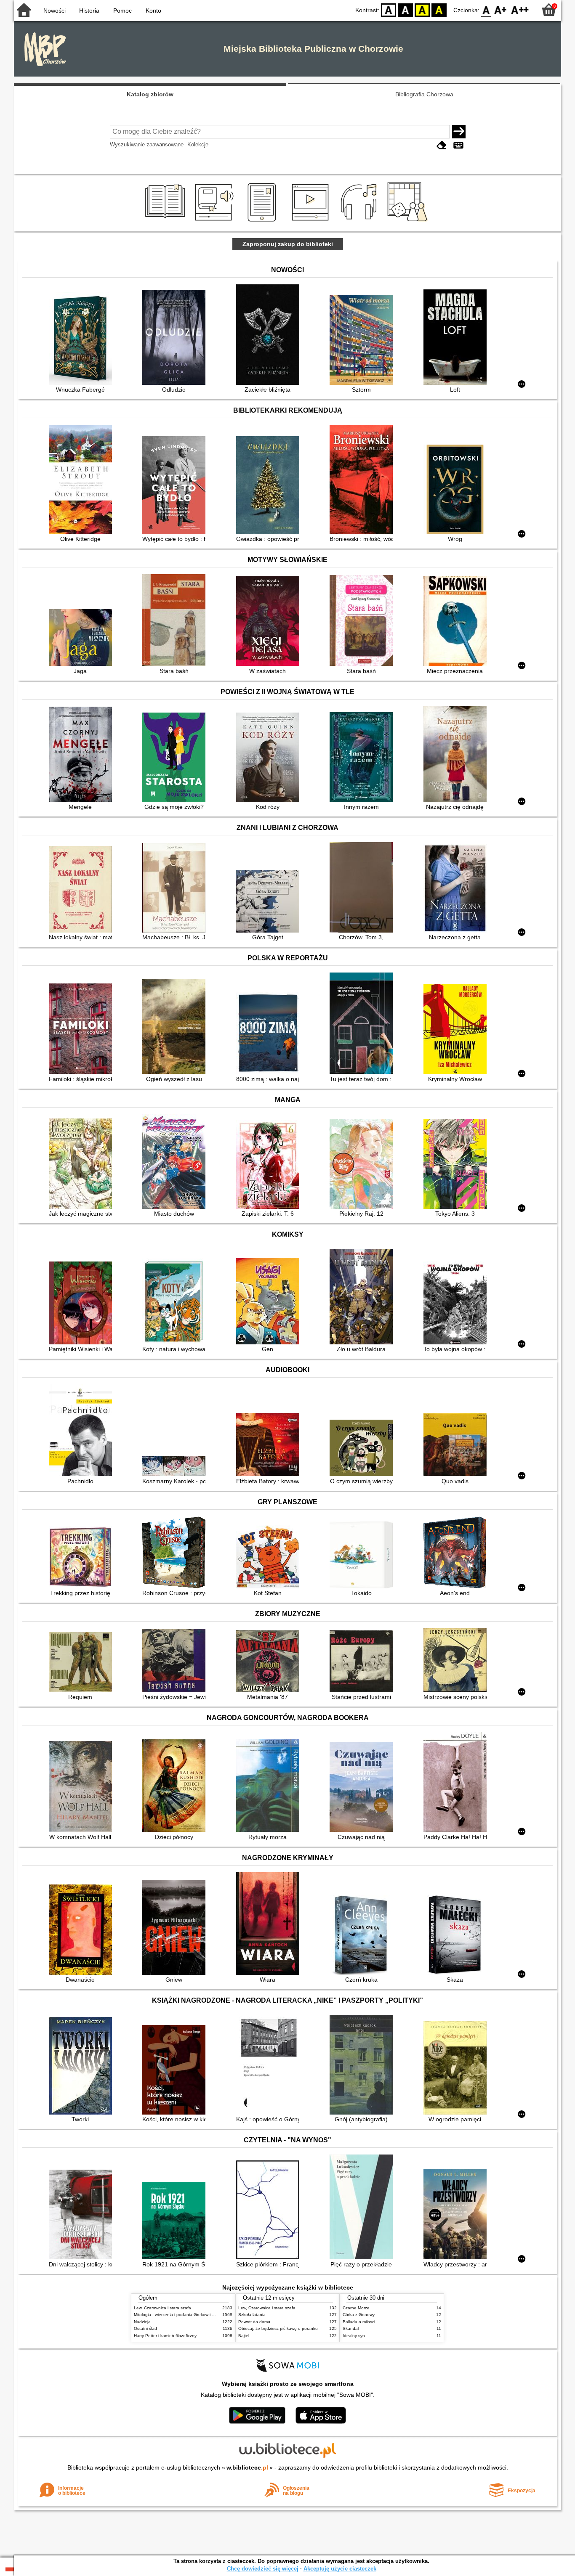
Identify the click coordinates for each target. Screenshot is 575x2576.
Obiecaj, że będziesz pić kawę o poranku (278, 2328)
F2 (520, 9)
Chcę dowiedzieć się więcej (263, 2569)
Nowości (55, 11)
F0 (486, 9)
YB (422, 9)
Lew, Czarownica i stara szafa (162, 2308)
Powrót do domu (254, 2322)
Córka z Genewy (359, 2315)
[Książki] (166, 222)
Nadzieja (142, 2322)
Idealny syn (354, 2336)
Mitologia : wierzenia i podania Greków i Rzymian (181, 2315)
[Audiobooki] (215, 222)
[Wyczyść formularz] (442, 145)
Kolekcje (198, 144)
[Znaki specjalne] (458, 145)
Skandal (351, 2328)
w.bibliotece (247, 2467)
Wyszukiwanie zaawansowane (147, 144)
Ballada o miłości (359, 2322)
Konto (153, 11)
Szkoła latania (252, 2315)
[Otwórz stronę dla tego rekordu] (83, 339)
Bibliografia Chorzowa (424, 94)
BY (439, 9)
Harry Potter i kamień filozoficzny (165, 2336)
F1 (501, 9)
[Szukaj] (459, 132)
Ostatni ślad (145, 2328)
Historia (89, 11)
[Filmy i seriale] (312, 222)
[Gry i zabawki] (409, 222)
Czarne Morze (356, 2308)
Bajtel (244, 2336)
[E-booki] (263, 222)
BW (405, 9)
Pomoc (122, 11)
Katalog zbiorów (150, 94)
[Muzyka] (360, 222)
